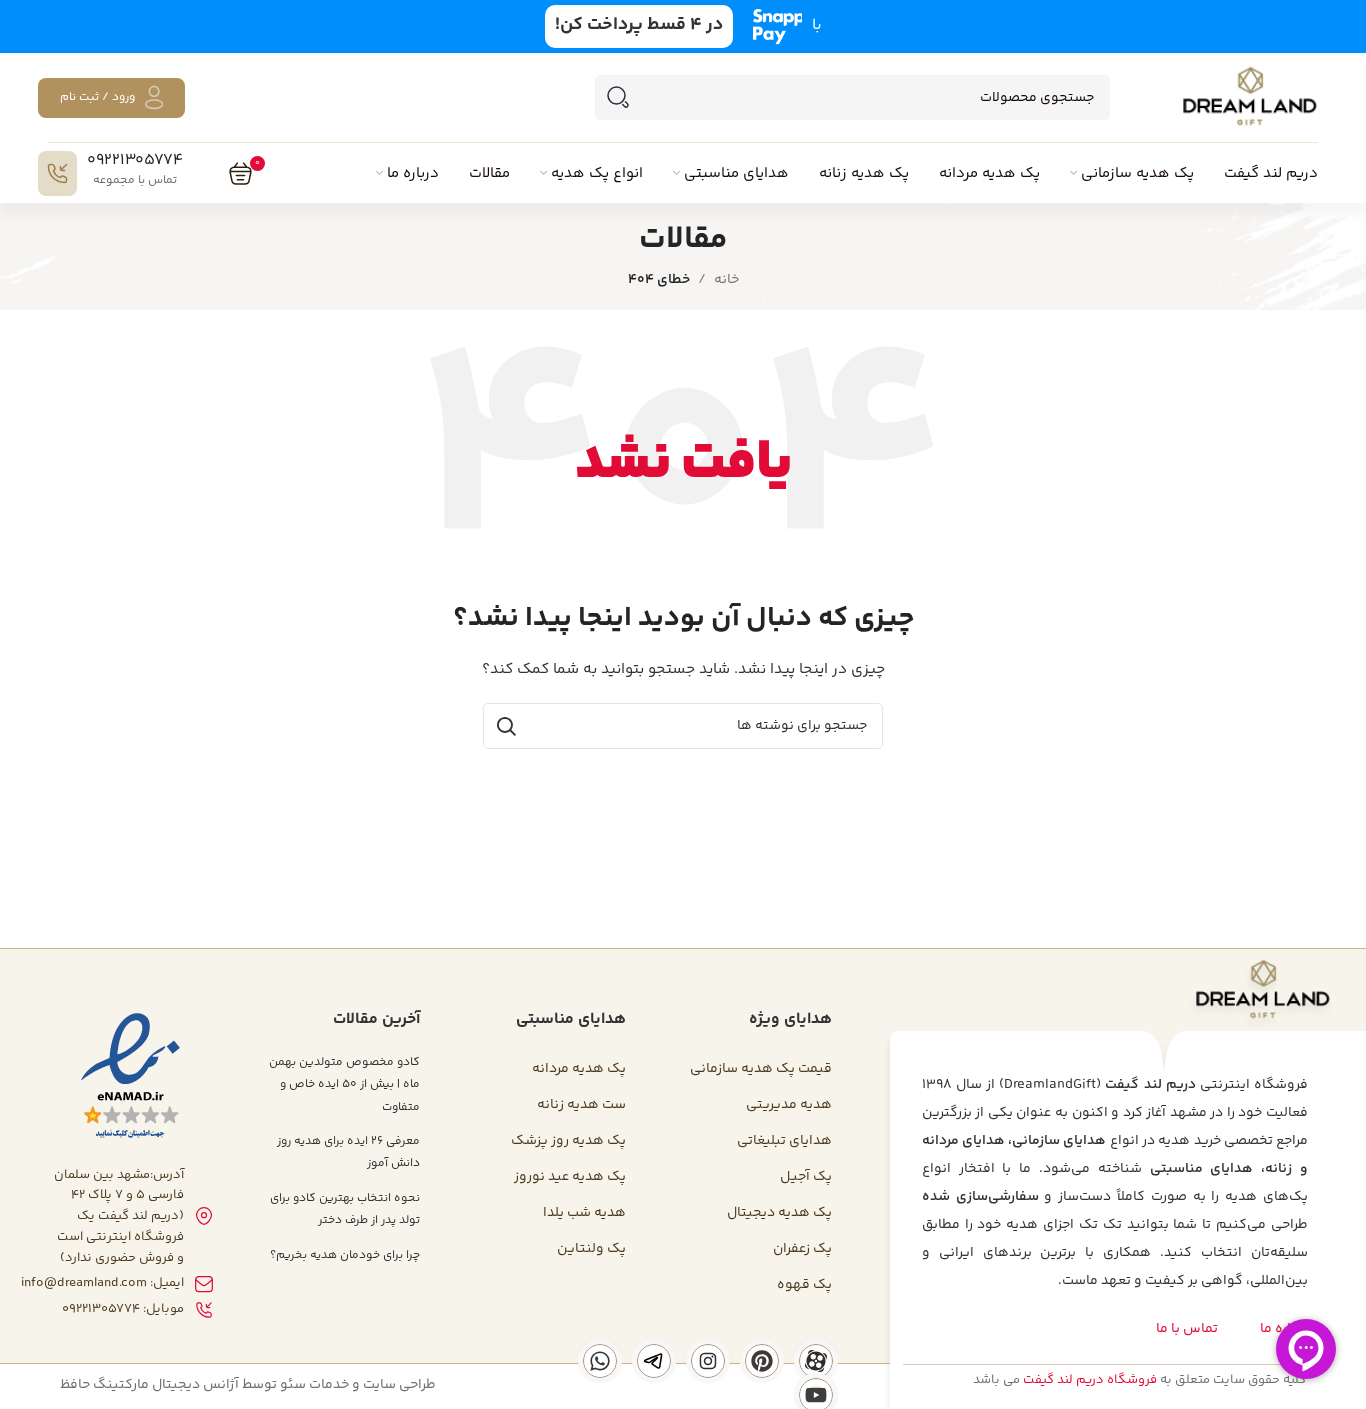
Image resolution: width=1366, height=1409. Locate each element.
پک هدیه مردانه (579, 1069)
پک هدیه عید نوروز (570, 1177)
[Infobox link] (110, 173)
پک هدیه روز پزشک (568, 1141)
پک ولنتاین (591, 1249)
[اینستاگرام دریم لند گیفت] (708, 1361)
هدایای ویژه (790, 1019)
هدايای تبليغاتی (784, 1141)
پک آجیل (806, 1177)
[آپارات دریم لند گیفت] (816, 1361)
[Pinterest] (762, 1361)
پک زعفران (802, 1249)
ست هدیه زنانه (581, 1105)
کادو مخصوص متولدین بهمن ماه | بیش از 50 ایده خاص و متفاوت (344, 1085)
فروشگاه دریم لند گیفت (1090, 1380)
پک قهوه (804, 1285)
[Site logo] (1249, 98)
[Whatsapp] (600, 1361)
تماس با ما (1187, 1329)
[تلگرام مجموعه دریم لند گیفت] (654, 1361)
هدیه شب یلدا (584, 1213)
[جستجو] (617, 97)
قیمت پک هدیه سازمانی (761, 1069)
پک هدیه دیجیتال (779, 1213)
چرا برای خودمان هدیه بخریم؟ (345, 1255)
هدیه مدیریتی (789, 1105)
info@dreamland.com (84, 1283)
